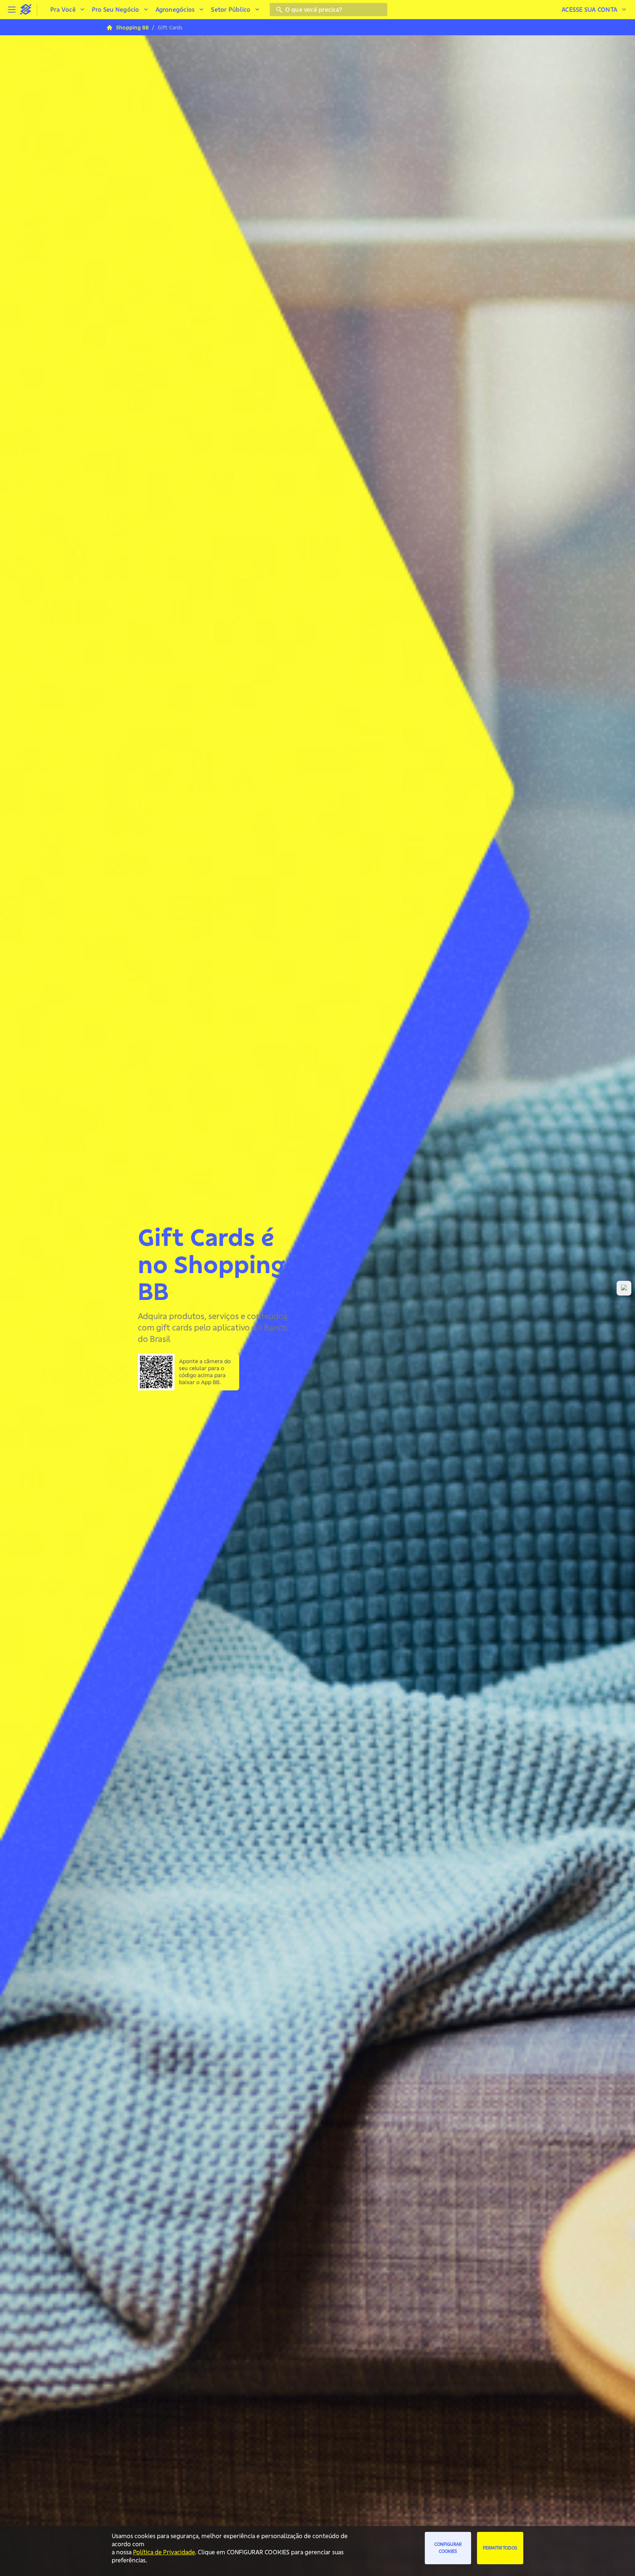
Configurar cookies (448, 2548)
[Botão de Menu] (12, 10)
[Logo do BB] (26, 10)
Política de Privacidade (164, 2552)
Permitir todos (500, 2548)
